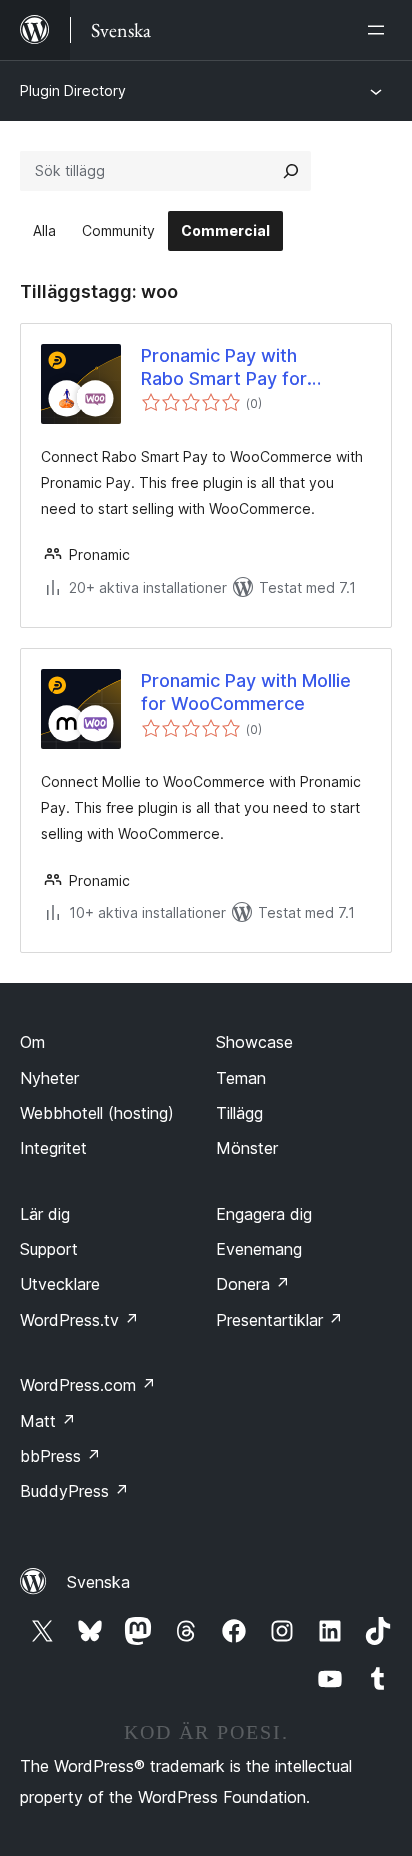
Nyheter (49, 1078)
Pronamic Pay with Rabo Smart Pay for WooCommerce (224, 368)
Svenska (98, 1582)
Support (49, 1249)
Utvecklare (60, 1284)
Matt (48, 1421)
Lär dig (45, 1214)
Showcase (254, 1042)
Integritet (53, 1148)
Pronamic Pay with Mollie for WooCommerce (246, 692)
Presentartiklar (279, 1320)
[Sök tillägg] (291, 171)
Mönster (247, 1148)
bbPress (60, 1456)
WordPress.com (88, 1385)
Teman (241, 1078)
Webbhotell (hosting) (97, 1113)
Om (32, 1042)
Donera (253, 1284)
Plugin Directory (73, 90)
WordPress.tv (79, 1320)
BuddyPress (74, 1491)
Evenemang (259, 1249)
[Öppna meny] (380, 30)
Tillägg (239, 1113)
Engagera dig (264, 1214)
